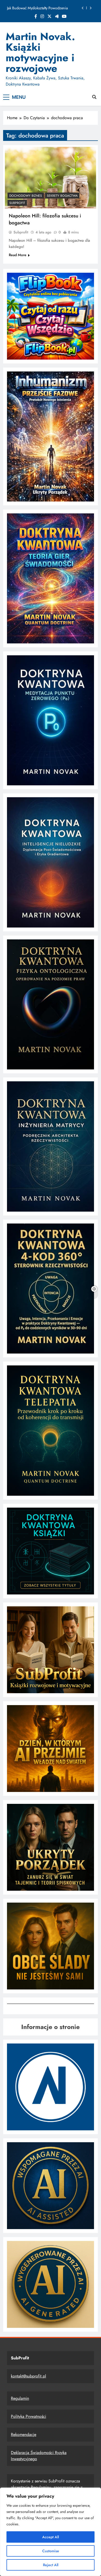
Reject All (51, 2565)
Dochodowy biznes (26, 196)
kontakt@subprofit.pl (28, 2376)
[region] (51, 2532)
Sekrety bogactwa (62, 196)
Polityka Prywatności (28, 2416)
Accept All (51, 2537)
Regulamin (20, 2398)
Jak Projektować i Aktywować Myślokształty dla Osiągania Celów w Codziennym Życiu (42, 8)
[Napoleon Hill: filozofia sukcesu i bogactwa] (51, 178)
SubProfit (17, 203)
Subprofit (21, 232)
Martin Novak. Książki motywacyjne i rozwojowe (40, 52)
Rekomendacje (24, 2434)
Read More (18, 255)
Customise (51, 2551)
